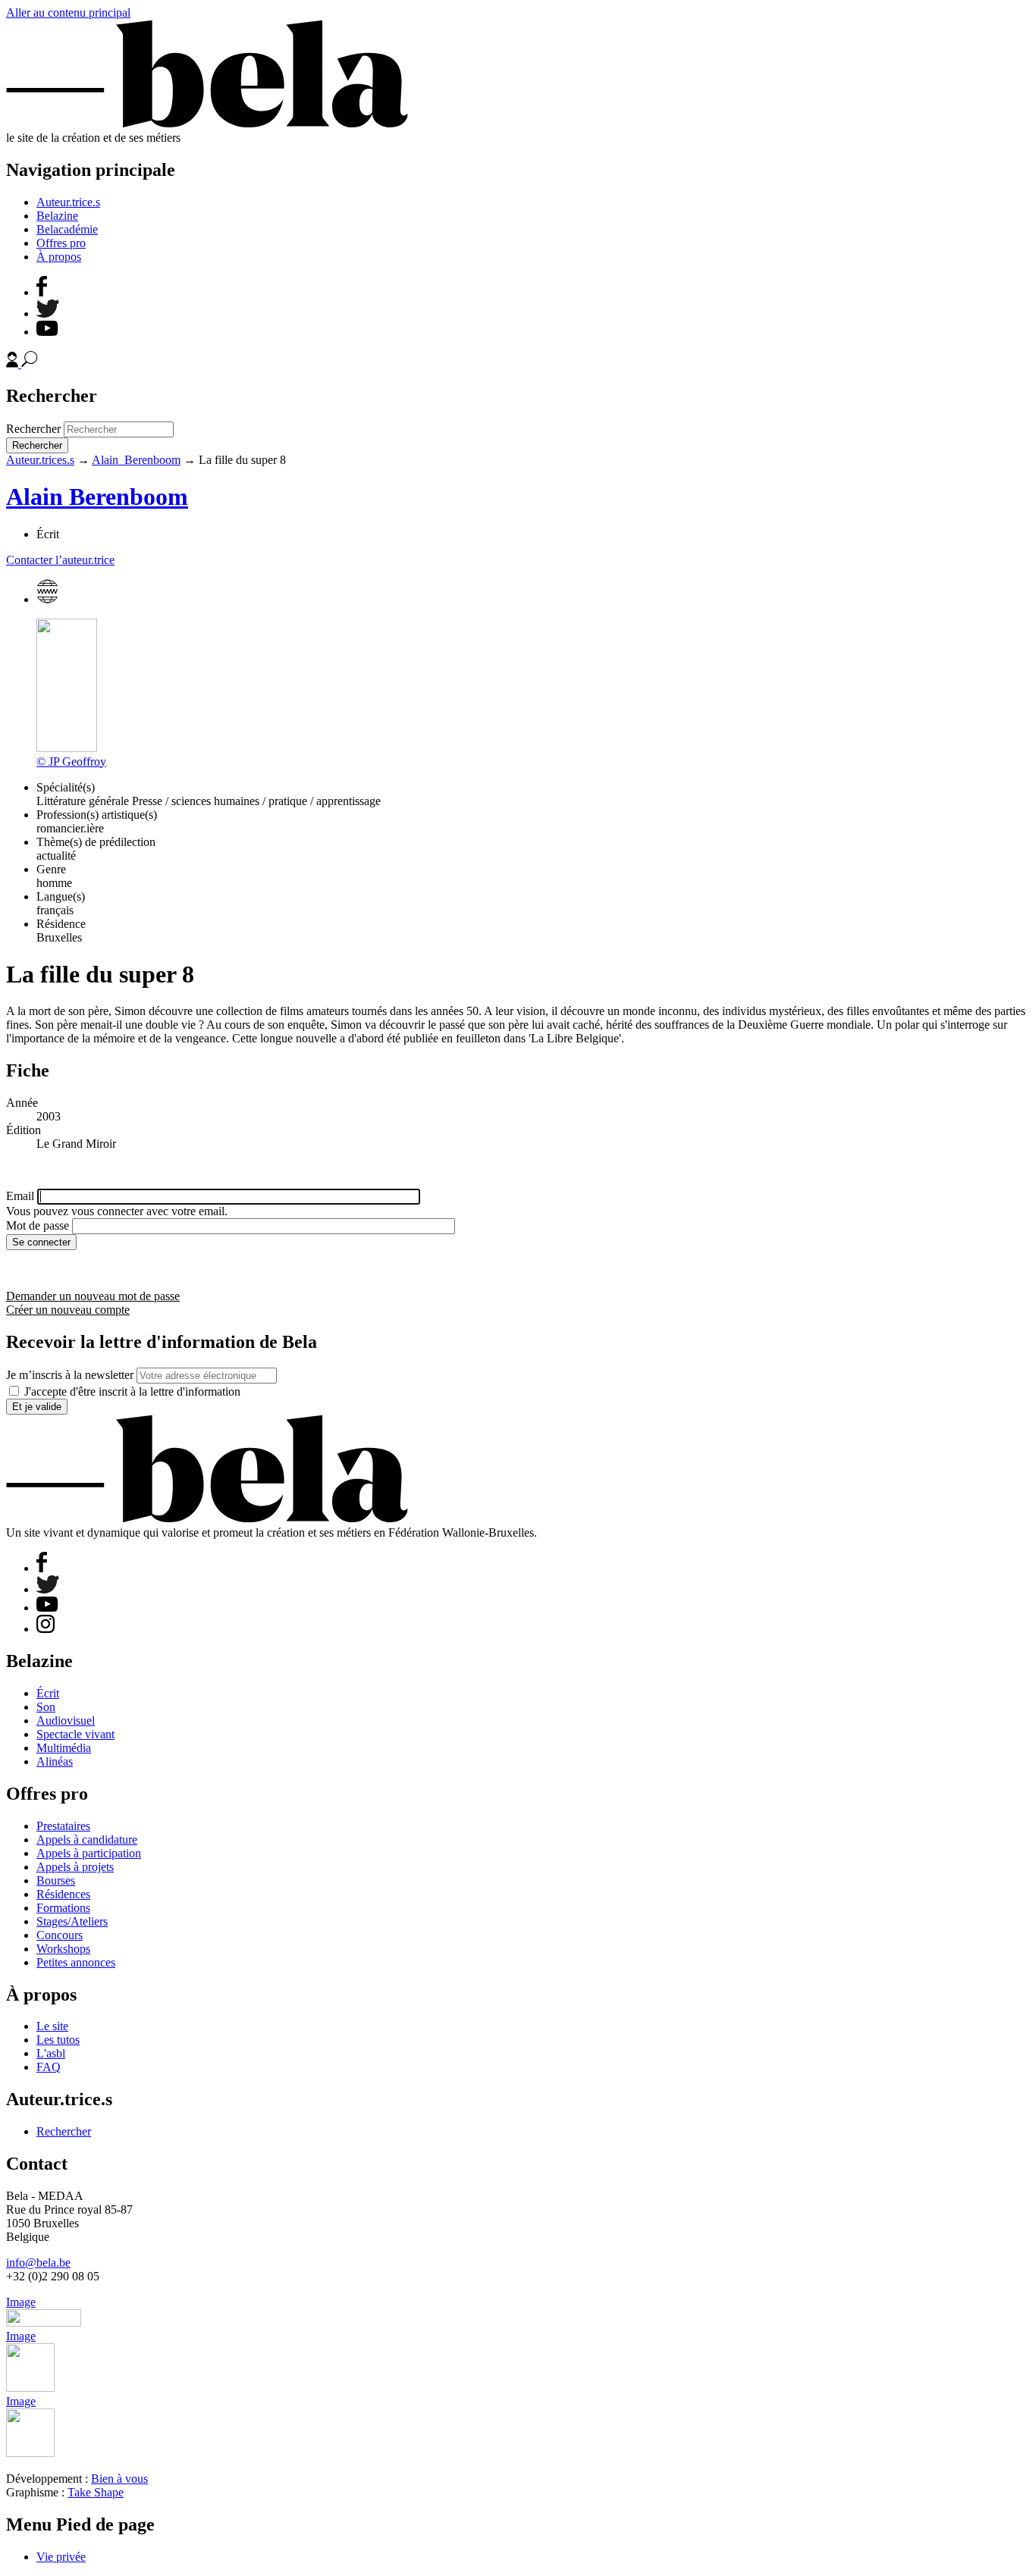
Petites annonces (76, 1962)
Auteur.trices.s (40, 460)
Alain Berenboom (136, 460)
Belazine (57, 216)
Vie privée (61, 2557)
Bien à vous (119, 2479)
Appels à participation (89, 1853)
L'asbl (51, 2053)
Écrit (48, 1693)
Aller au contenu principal (68, 13)
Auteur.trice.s (68, 202)
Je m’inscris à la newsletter (70, 1375)
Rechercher (33, 429)
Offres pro (61, 243)
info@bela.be (38, 2263)
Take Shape (96, 2492)
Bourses (56, 1880)
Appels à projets (75, 1867)
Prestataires (63, 1826)
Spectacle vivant (75, 1734)
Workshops (63, 1949)
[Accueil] (207, 124)
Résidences (63, 1894)
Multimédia (64, 1748)
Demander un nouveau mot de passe (93, 1296)
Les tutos (58, 2040)
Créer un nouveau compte (68, 1310)
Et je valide (37, 1407)
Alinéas (55, 1761)
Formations (63, 1908)
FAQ (49, 2067)
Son (46, 1707)
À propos (59, 257)
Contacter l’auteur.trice (60, 560)
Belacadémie (67, 229)
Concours (60, 1935)
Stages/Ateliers (72, 1921)
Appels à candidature (87, 1840)
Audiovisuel (66, 1720)
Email (20, 1196)
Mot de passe (38, 1225)
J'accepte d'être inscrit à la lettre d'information (132, 1391)
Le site (52, 2026)
